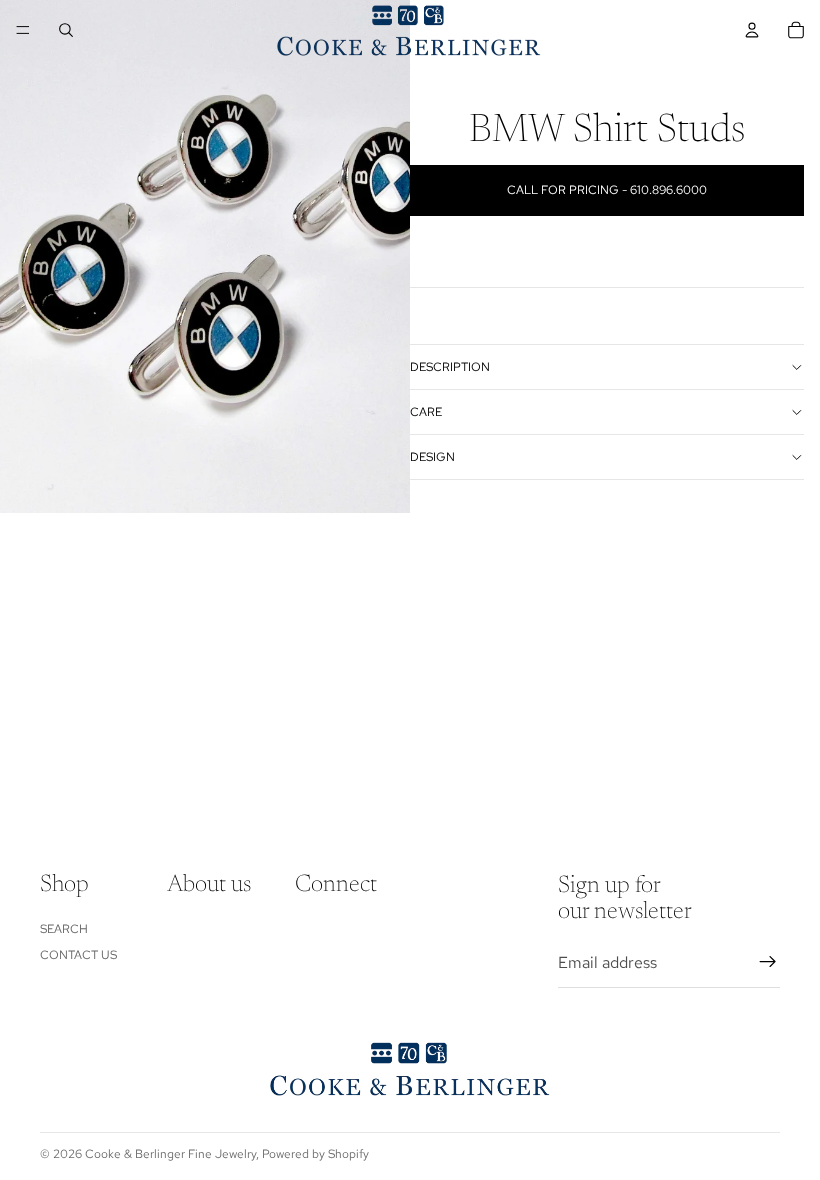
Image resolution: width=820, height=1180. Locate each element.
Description (450, 367)
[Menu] (23, 30)
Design (432, 457)
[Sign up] (768, 962)
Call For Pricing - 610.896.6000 (607, 190)
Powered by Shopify (315, 1154)
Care (426, 412)
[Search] (66, 30)
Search (64, 928)
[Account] (752, 30)
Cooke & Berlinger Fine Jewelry (170, 1154)
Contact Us (78, 955)
